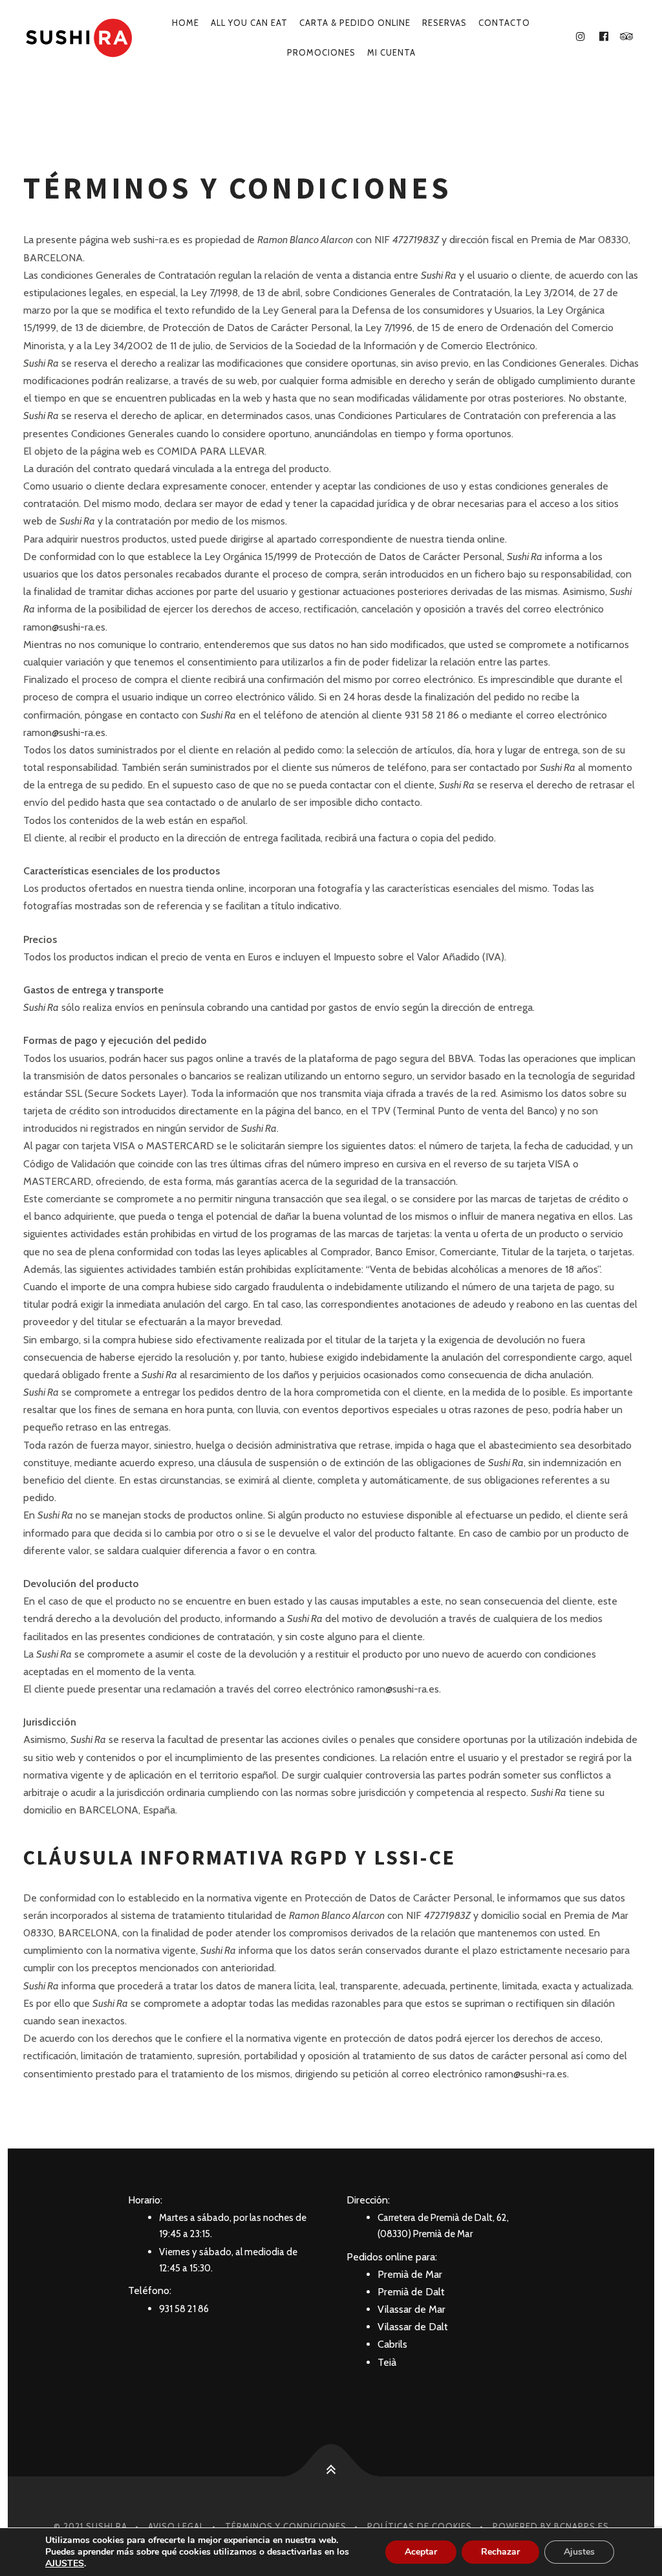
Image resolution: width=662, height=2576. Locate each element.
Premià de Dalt (411, 2292)
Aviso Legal (176, 2526)
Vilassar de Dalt (413, 2327)
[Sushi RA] (78, 38)
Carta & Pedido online (355, 23)
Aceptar (421, 2552)
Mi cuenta (391, 52)
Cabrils (392, 2344)
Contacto (504, 23)
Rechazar (500, 2552)
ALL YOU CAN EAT (249, 23)
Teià (387, 2362)
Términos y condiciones (286, 2526)
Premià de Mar (410, 2274)
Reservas (444, 23)
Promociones (321, 52)
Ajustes (579, 2552)
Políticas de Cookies (420, 2526)
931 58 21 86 (184, 2309)
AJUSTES (65, 2564)
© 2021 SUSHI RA (91, 2526)
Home (186, 23)
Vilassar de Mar (411, 2309)
